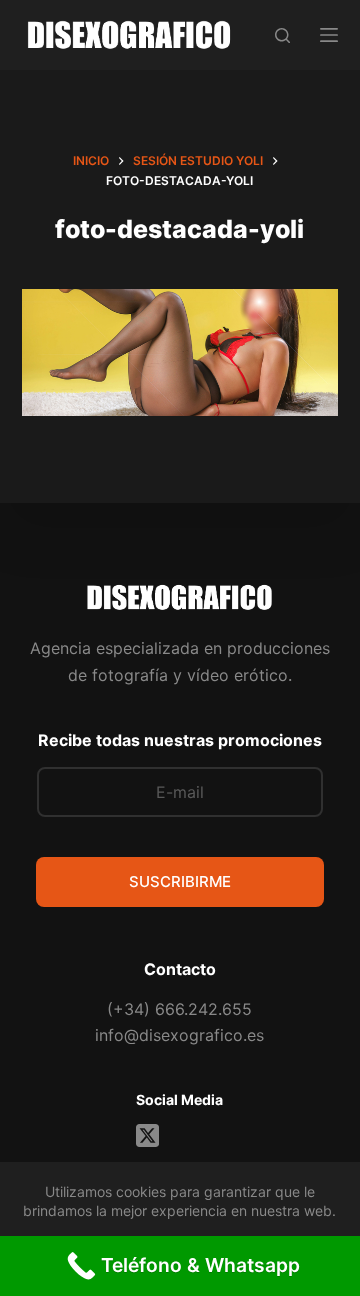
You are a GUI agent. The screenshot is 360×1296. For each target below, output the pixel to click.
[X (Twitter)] (147, 1135)
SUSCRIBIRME (180, 881)
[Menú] (329, 35)
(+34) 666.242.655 (179, 1009)
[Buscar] (282, 35)
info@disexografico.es (179, 1035)
